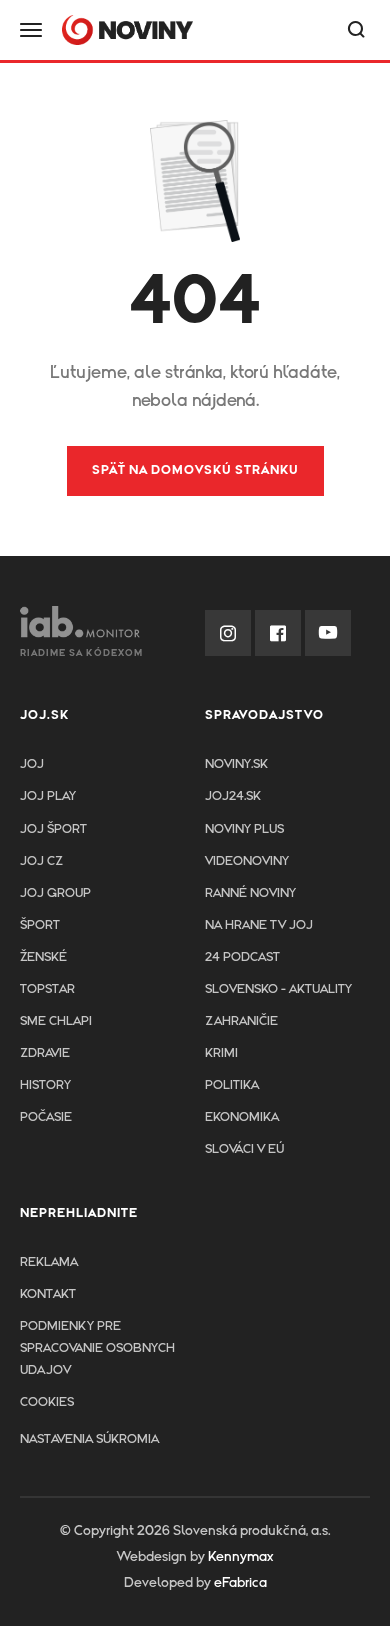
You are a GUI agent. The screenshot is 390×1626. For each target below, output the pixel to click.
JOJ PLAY (48, 796)
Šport (40, 925)
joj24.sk (233, 796)
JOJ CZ (41, 861)
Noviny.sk (236, 764)
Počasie (46, 1117)
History (45, 1085)
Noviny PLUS (244, 829)
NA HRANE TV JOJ (259, 925)
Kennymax (240, 1557)
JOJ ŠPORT (53, 829)
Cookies (47, 1402)
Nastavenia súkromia (89, 1439)
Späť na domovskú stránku (195, 470)
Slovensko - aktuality (278, 989)
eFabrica (240, 1583)
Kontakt (48, 1294)
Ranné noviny (250, 893)
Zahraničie (241, 1021)
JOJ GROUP (55, 893)
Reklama (49, 1262)
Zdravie (45, 1053)
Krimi (221, 1053)
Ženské (43, 957)
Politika (232, 1085)
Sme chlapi (56, 1021)
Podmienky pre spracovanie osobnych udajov (97, 1348)
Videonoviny (247, 861)
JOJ (32, 764)
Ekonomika (242, 1117)
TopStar (47, 989)
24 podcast (242, 957)
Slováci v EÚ (244, 1149)
